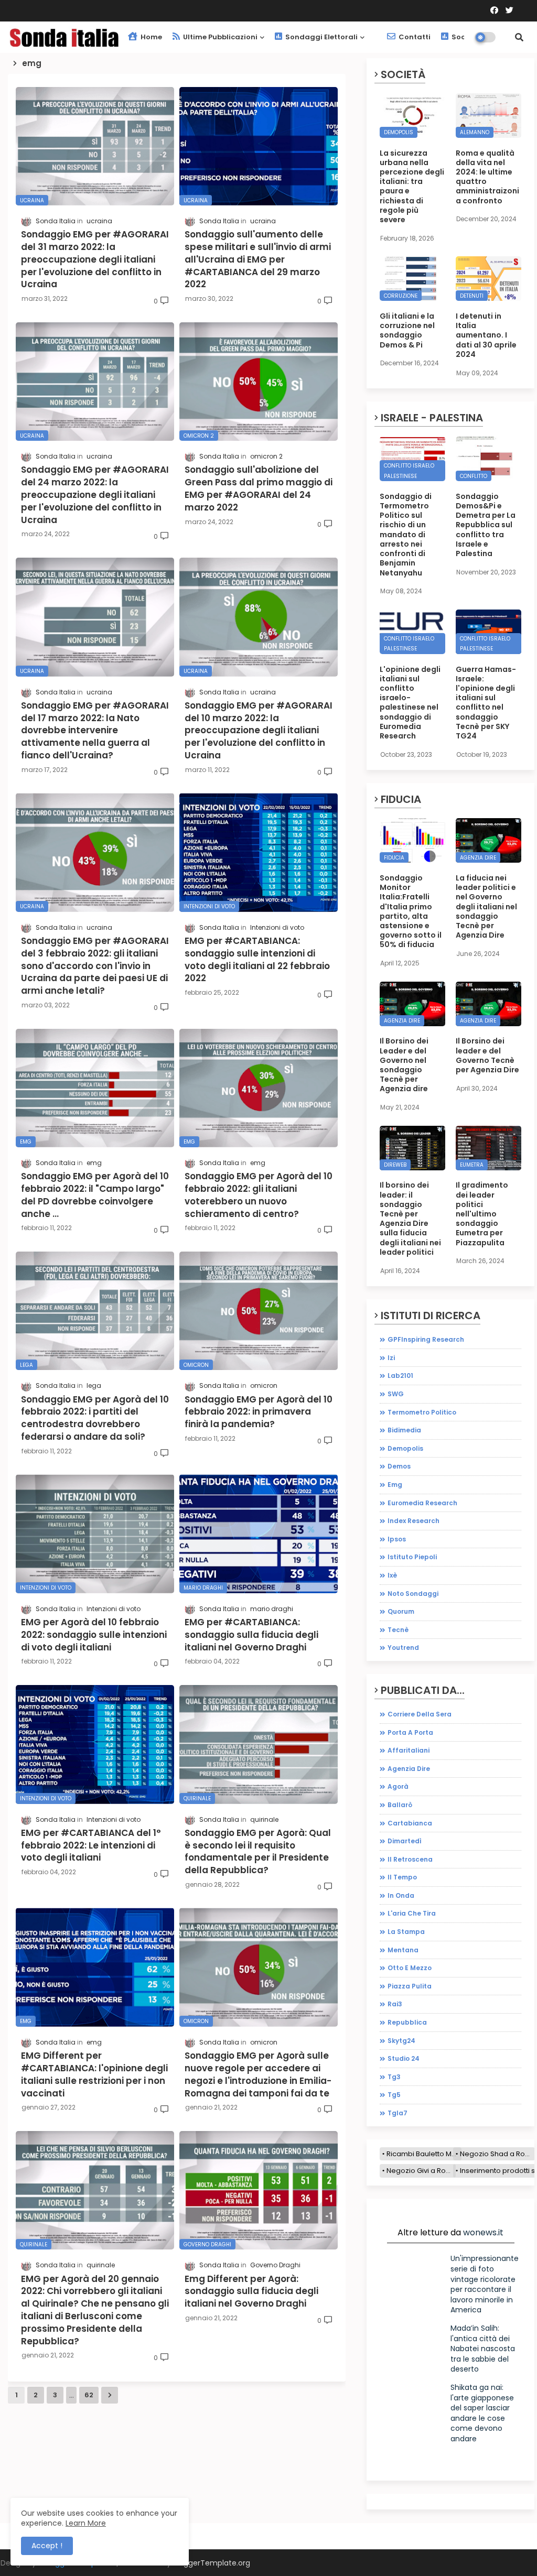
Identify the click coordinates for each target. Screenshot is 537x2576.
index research (414, 1521)
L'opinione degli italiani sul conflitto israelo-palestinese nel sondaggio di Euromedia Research (410, 703)
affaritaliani (409, 1750)
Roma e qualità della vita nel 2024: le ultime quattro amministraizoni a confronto (487, 177)
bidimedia (404, 1430)
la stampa (406, 1932)
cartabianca (410, 1823)
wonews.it (483, 2232)
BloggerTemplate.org (212, 2563)
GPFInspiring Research (426, 1339)
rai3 (395, 2004)
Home (151, 37)
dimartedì (405, 1841)
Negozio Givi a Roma (421, 2171)
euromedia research (422, 1503)
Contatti (414, 37)
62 (89, 2395)
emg (395, 1485)
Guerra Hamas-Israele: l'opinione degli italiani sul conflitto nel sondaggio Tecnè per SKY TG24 (486, 703)
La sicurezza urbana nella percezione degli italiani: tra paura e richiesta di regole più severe (412, 187)
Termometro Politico (422, 1412)
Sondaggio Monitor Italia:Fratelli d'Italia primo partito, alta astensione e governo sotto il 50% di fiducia (411, 911)
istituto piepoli (412, 1557)
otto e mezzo (410, 1968)
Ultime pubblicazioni (219, 37)
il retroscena (410, 1859)
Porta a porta (410, 1732)
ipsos (397, 1539)
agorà (398, 1786)
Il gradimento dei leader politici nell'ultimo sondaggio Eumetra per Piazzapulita (482, 1214)
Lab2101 (400, 1376)
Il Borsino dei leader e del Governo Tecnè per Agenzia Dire (487, 1055)
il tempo (402, 1877)
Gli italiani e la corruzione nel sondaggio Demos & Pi (407, 330)
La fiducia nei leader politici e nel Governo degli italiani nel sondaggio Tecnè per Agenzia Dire (486, 906)
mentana (403, 1950)
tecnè (398, 1630)
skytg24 (401, 2041)
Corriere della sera (420, 1714)
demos (399, 1466)
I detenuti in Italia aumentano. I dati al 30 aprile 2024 (486, 335)
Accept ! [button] (47, 2546)
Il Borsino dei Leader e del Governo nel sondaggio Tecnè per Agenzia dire (404, 1065)
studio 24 (404, 2058)
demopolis (405, 1448)
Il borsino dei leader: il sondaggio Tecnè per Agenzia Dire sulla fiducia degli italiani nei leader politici (410, 1219)
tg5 (394, 2095)
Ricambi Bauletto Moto (424, 2154)
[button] (519, 37)
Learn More (86, 2523)
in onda (401, 1895)
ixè (392, 1575)
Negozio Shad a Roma (497, 2154)
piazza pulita (410, 1986)
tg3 (394, 2077)
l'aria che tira (412, 1913)
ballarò (400, 1805)
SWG (396, 1394)
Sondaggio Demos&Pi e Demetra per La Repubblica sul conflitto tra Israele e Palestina (486, 525)
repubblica (407, 2022)
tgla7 (398, 2113)
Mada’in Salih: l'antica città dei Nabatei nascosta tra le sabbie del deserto (483, 2349)
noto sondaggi (413, 1594)
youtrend (403, 1648)
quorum (401, 1611)
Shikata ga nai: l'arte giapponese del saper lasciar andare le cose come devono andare (482, 2413)
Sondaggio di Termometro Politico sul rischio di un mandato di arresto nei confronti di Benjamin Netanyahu (406, 535)
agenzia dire (409, 1769)
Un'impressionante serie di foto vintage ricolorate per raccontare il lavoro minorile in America (485, 2284)
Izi (391, 1358)
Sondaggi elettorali (321, 37)
